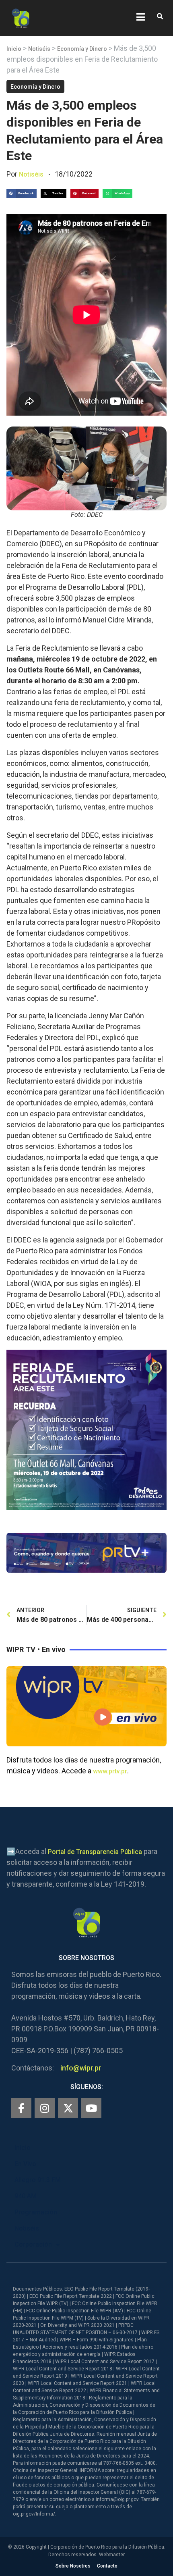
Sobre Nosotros (73, 2566)
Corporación (33, 2244)
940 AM (26, 2196)
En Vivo (25, 2164)
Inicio (14, 49)
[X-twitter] (68, 2108)
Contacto (107, 2566)
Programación (36, 2212)
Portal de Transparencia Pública (95, 1852)
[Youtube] (91, 2108)
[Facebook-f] (21, 2108)
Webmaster (112, 2555)
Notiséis (39, 49)
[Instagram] (45, 2108)
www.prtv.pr (110, 1771)
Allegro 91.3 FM (38, 2180)
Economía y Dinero (82, 49)
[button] (160, 17)
